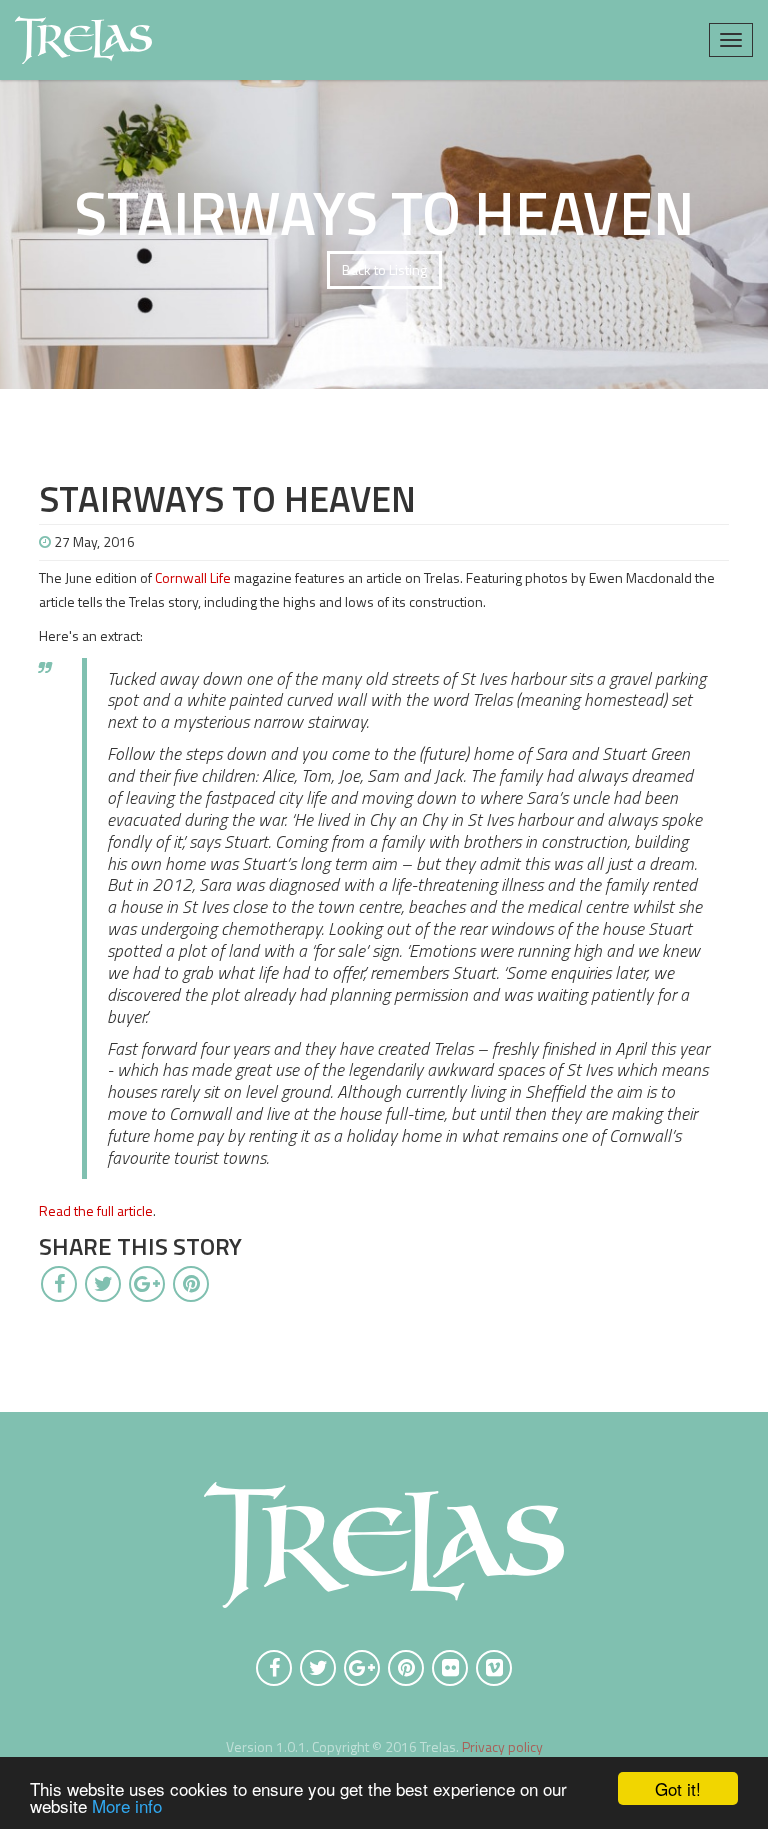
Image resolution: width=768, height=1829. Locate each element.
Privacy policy (502, 1746)
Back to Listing (384, 269)
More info (127, 1805)
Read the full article (96, 1210)
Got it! (678, 1788)
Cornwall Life (193, 577)
